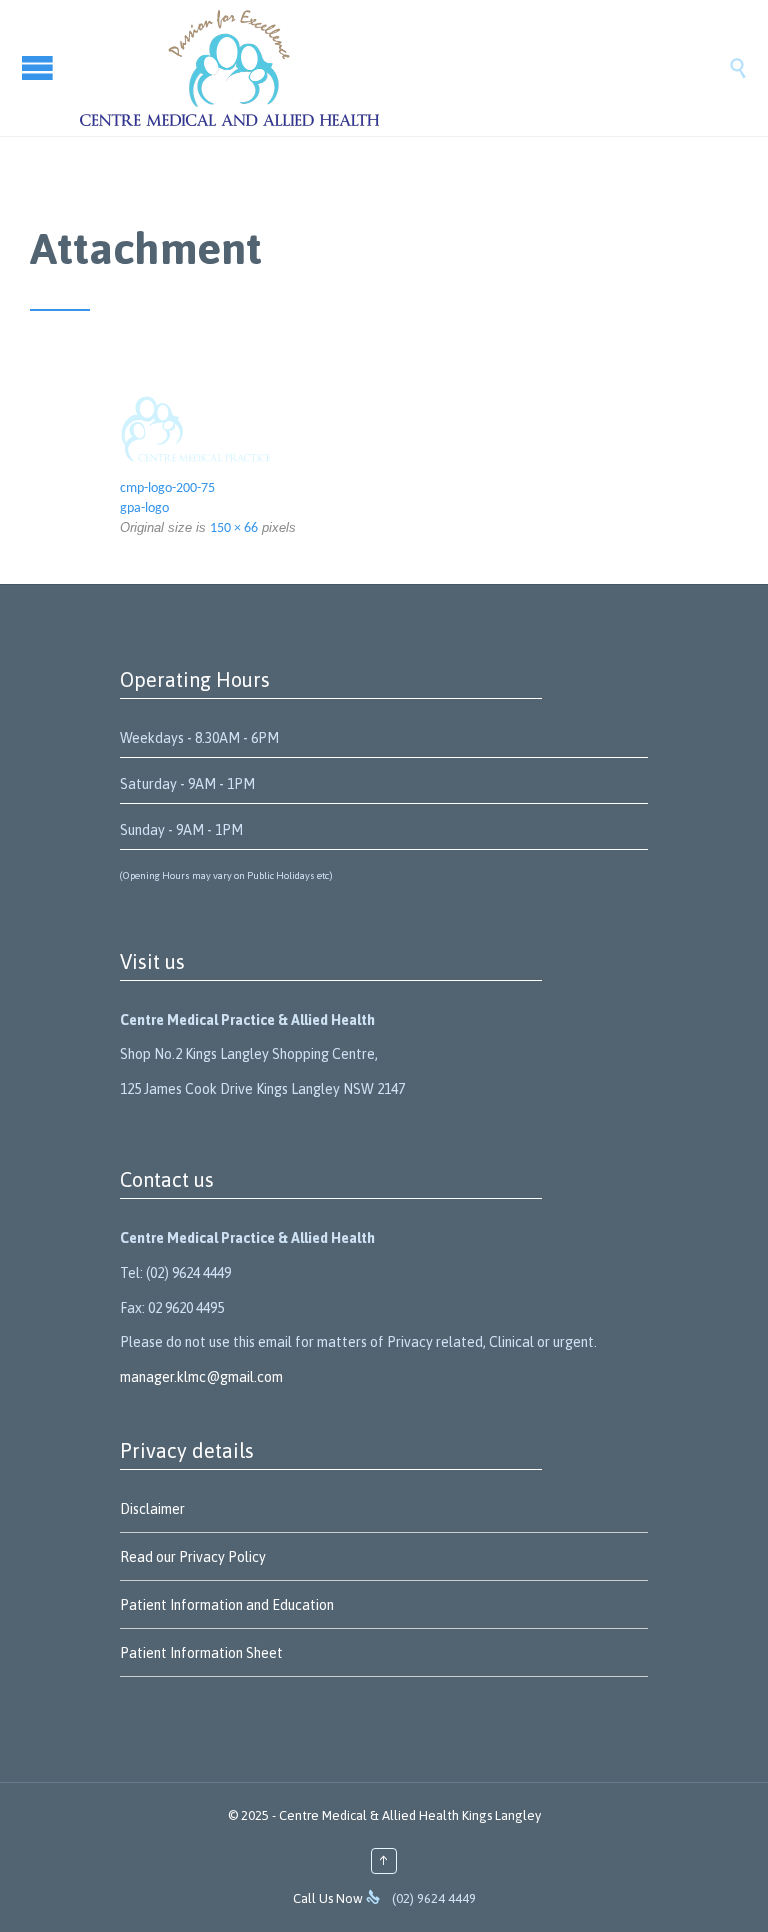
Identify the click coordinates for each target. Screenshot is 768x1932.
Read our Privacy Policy (193, 1557)
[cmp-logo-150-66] (384, 429)
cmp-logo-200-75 (167, 488)
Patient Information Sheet (201, 1653)
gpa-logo (144, 508)
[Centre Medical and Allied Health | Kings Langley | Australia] (404, 68)
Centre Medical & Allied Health (369, 1815)
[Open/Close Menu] (40, 67)
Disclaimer (152, 1509)
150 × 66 (234, 528)
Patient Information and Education (227, 1605)
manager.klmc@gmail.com (201, 1377)
